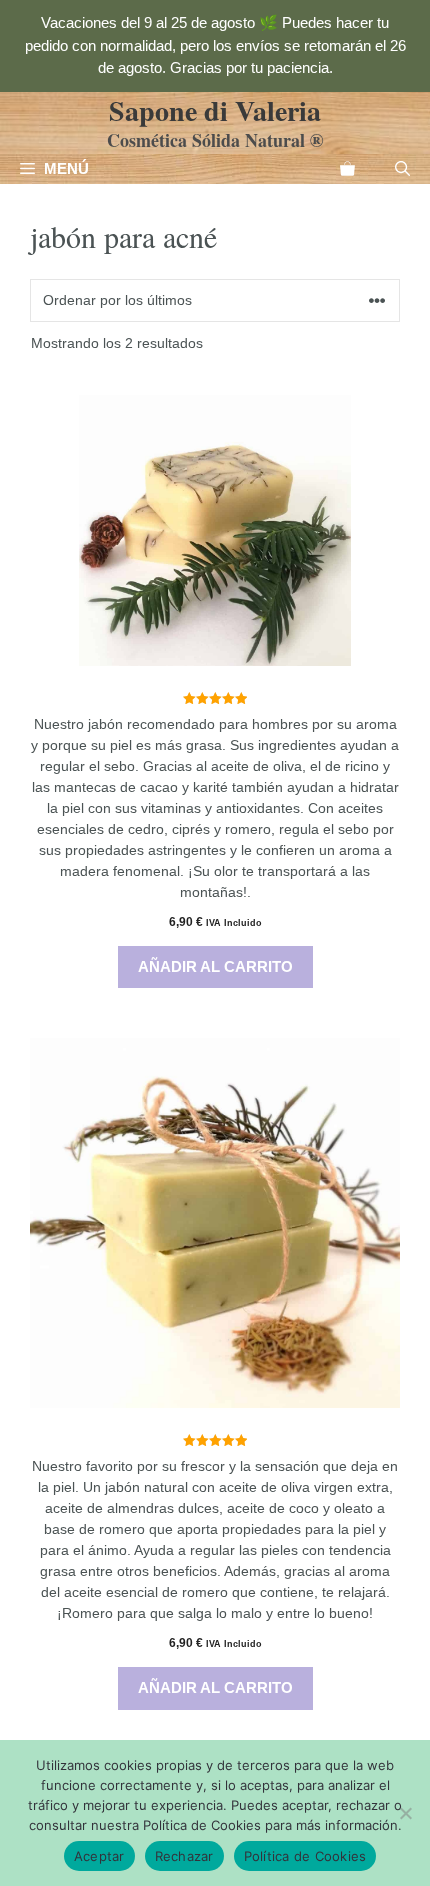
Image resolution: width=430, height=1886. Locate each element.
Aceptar (99, 1856)
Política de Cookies (305, 1856)
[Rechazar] (405, 1813)
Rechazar (184, 1856)
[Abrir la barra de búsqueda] (402, 169)
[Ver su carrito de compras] (347, 169)
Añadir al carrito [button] (215, 966)
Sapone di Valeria (215, 110)
